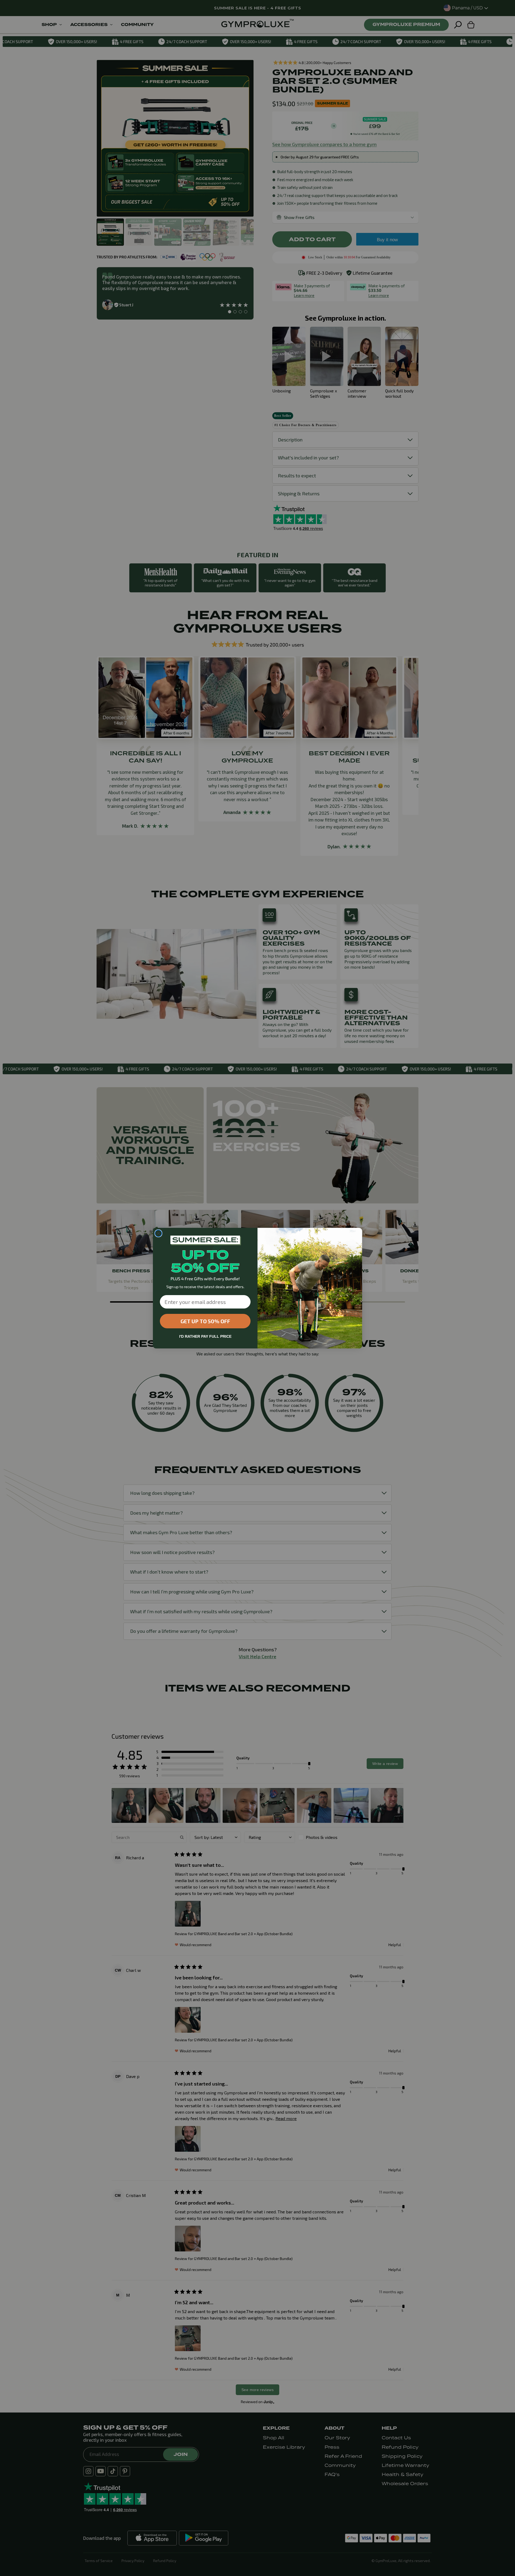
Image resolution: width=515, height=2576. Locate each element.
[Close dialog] (158, 1233)
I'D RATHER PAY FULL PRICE (205, 1336)
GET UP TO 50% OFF (205, 1321)
